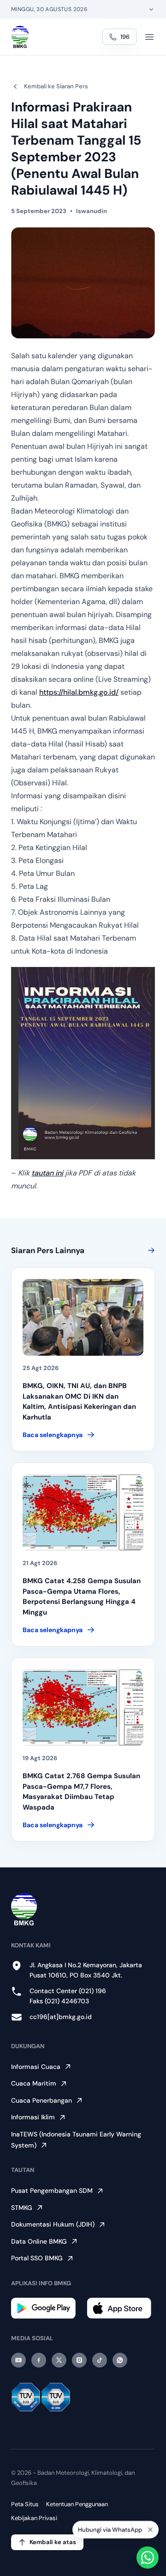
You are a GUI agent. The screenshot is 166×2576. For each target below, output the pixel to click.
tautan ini (47, 1173)
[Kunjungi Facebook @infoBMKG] (39, 2360)
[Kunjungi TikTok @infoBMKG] (100, 2360)
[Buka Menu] (149, 37)
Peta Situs (25, 2504)
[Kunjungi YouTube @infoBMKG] (18, 2360)
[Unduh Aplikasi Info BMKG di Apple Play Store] (121, 2308)
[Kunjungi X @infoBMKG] (59, 2360)
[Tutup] (150, 2531)
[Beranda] (20, 37)
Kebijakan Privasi (34, 2518)
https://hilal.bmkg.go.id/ (79, 692)
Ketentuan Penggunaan (77, 2504)
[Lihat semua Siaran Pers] (149, 1250)
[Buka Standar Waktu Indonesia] (151, 9)
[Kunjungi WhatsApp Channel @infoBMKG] (120, 2360)
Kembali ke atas (53, 2542)
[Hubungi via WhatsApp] (148, 2558)
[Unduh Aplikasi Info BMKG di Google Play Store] (45, 2308)
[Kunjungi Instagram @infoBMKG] (79, 2360)
